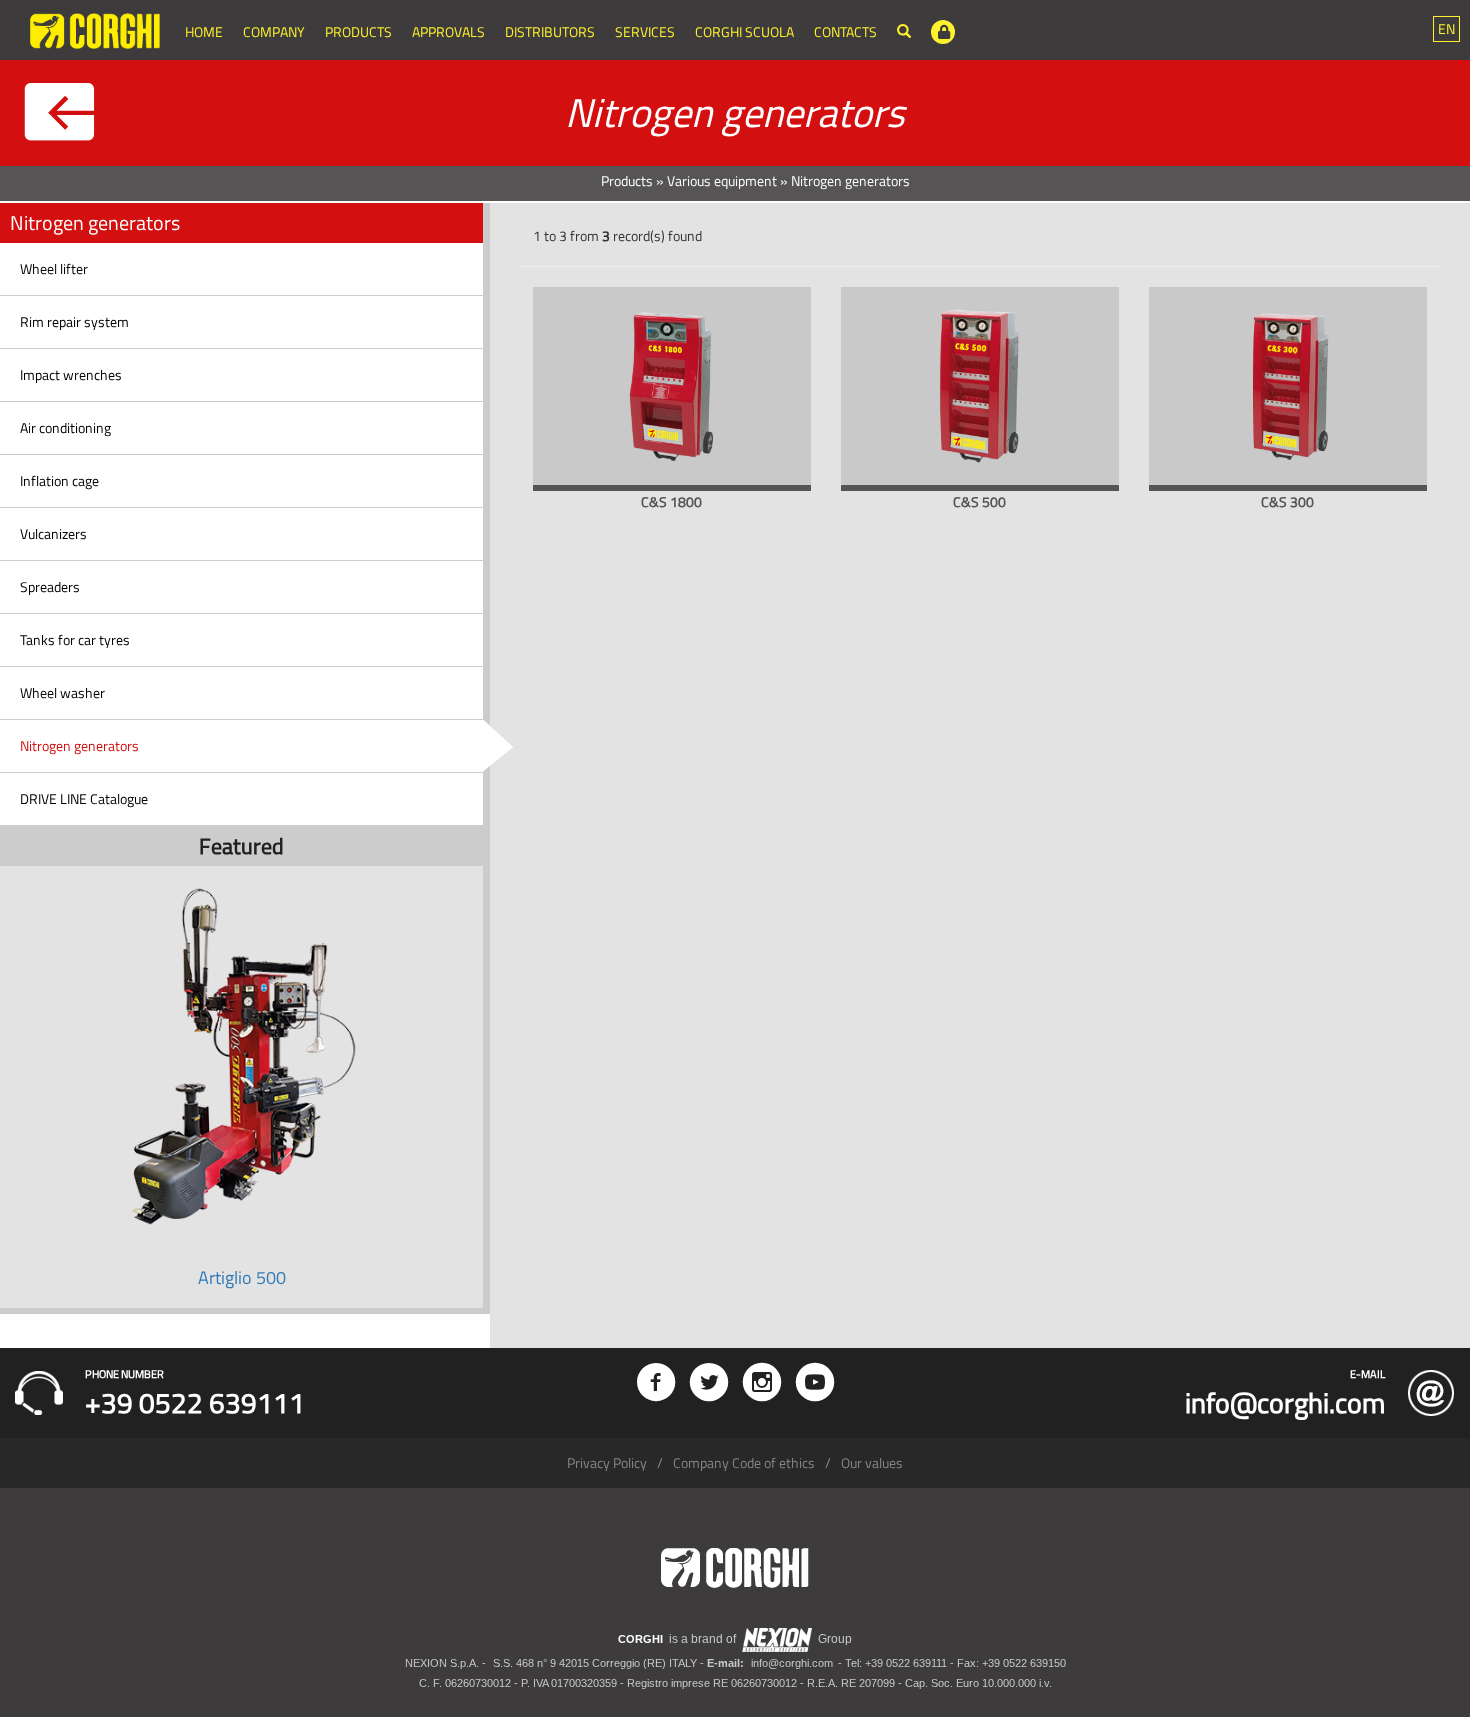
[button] (1446, 29)
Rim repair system (74, 321)
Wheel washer (62, 692)
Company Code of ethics (744, 1462)
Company (274, 31)
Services (645, 31)
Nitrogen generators (79, 745)
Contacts (845, 31)
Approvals (448, 31)
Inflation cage (59, 480)
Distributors (550, 31)
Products (358, 31)
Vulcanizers (53, 533)
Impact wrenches (71, 374)
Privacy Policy (607, 1462)
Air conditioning (65, 427)
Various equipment (722, 180)
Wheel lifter (54, 268)
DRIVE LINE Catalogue (84, 798)
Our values (872, 1462)
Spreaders (50, 586)
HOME (204, 31)
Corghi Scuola (744, 31)
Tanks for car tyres (75, 639)
